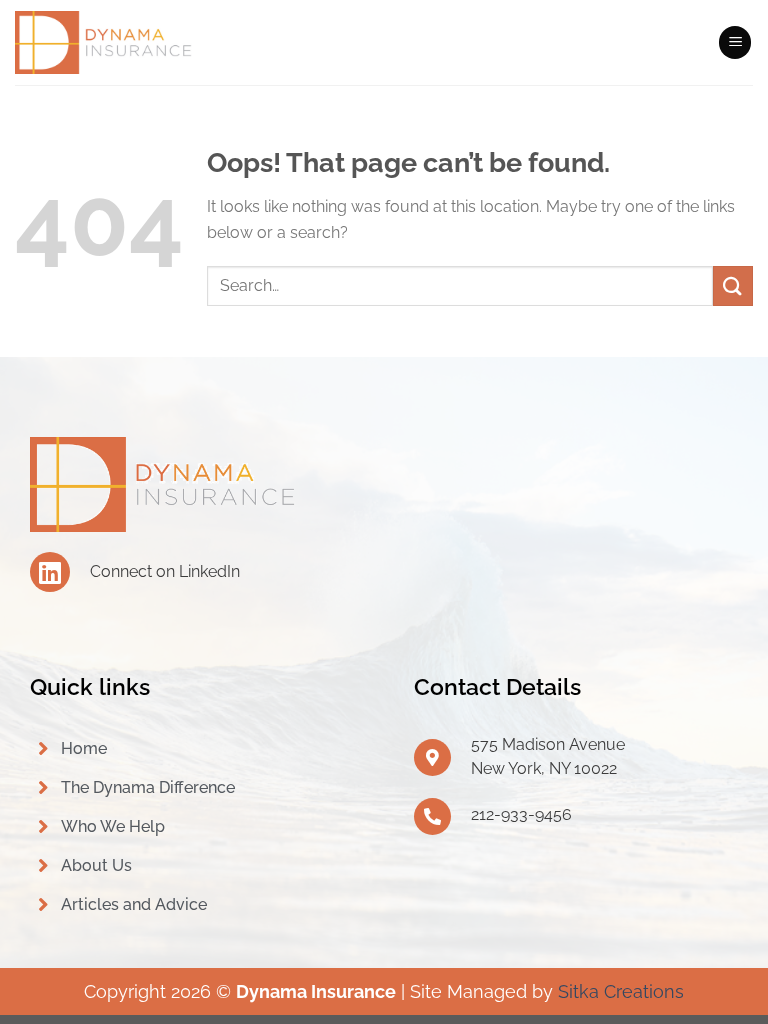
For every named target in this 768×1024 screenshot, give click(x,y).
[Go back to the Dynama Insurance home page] (165, 483)
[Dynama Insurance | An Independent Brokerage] (105, 43)
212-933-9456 (521, 814)
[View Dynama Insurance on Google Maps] (432, 757)
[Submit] (733, 285)
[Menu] (735, 42)
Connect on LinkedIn (165, 571)
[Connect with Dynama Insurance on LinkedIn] (50, 572)
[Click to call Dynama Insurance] (432, 816)
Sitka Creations (621, 991)
